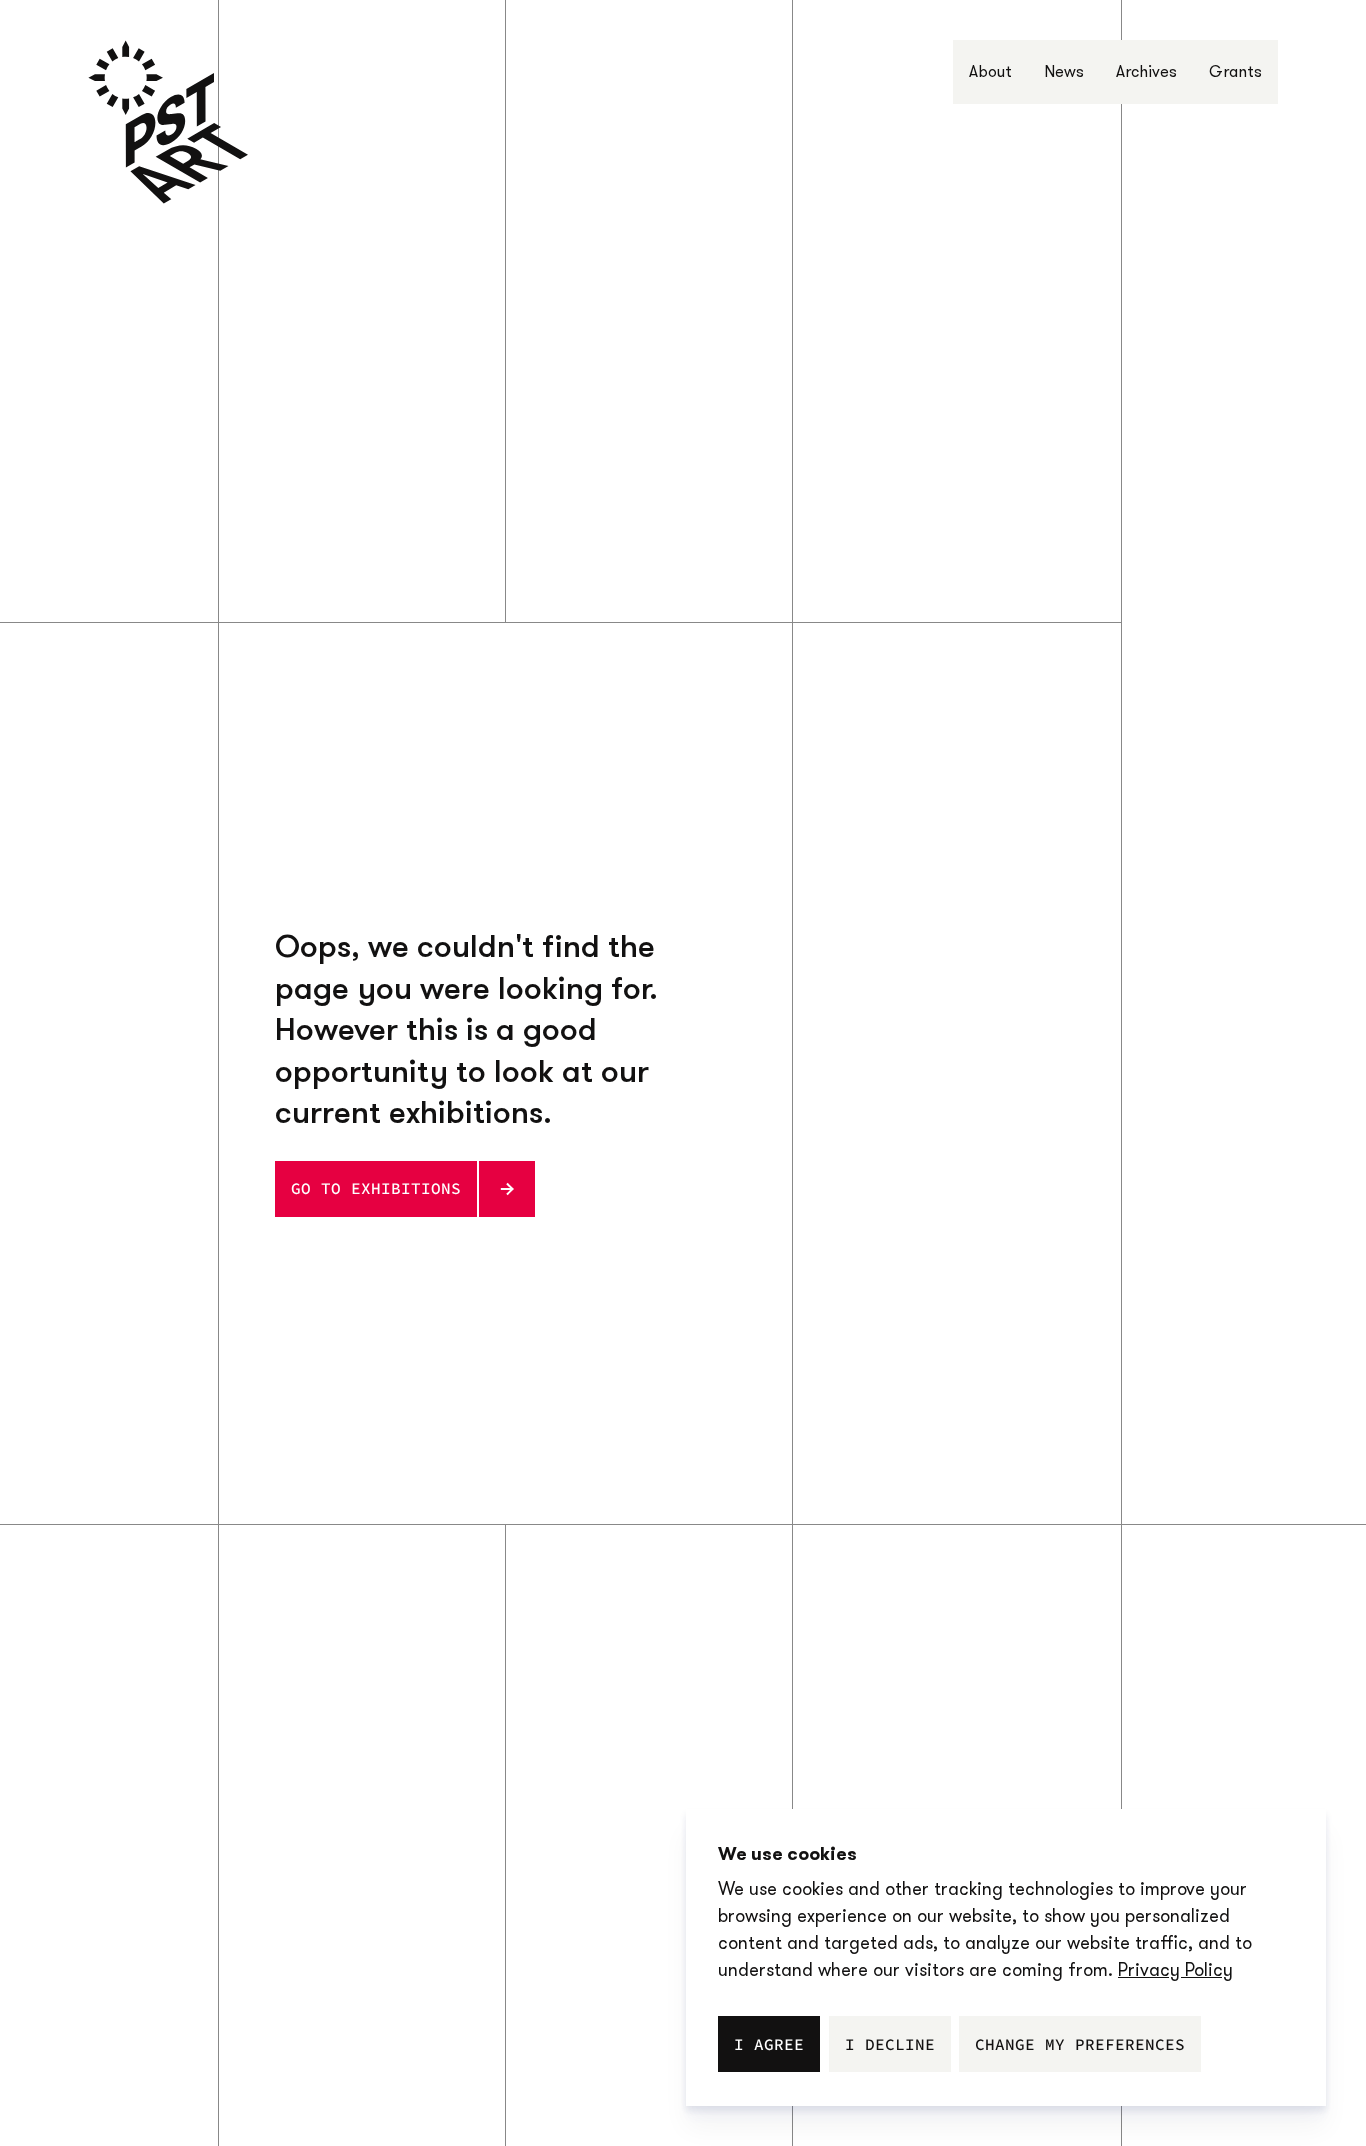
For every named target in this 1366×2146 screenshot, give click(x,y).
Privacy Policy (1175, 1970)
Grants (1235, 71)
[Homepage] (168, 122)
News (1064, 71)
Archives (1146, 71)
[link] (1175, 1970)
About (990, 71)
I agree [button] (769, 2044)
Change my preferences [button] (1080, 2044)
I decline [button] (890, 2044)
